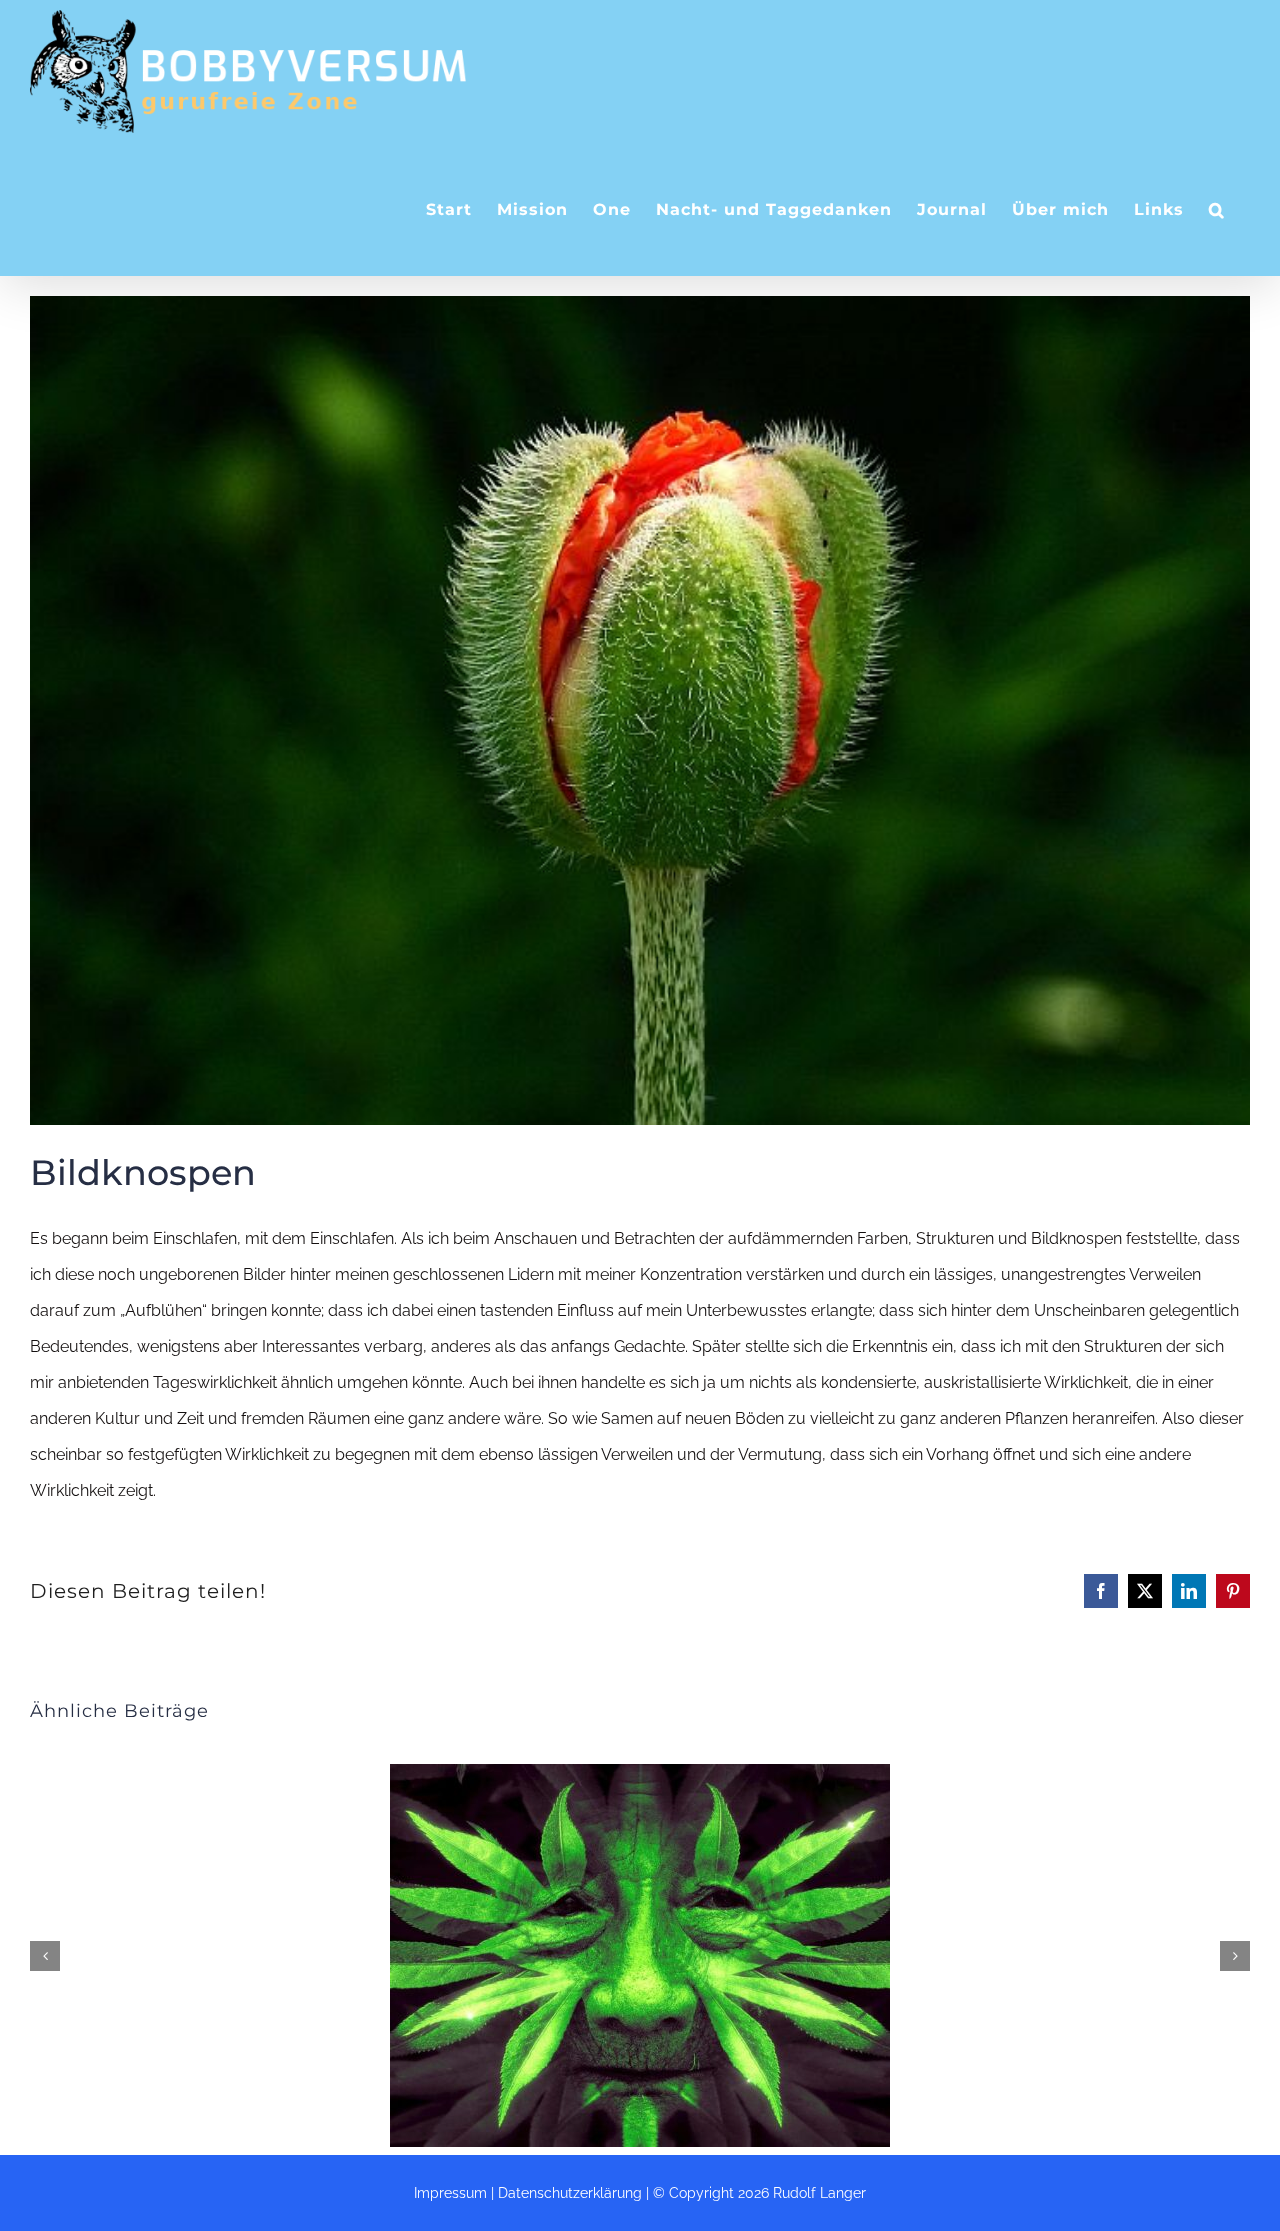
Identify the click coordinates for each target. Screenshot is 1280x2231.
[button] (1217, 209)
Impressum (450, 2193)
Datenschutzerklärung (570, 2193)
